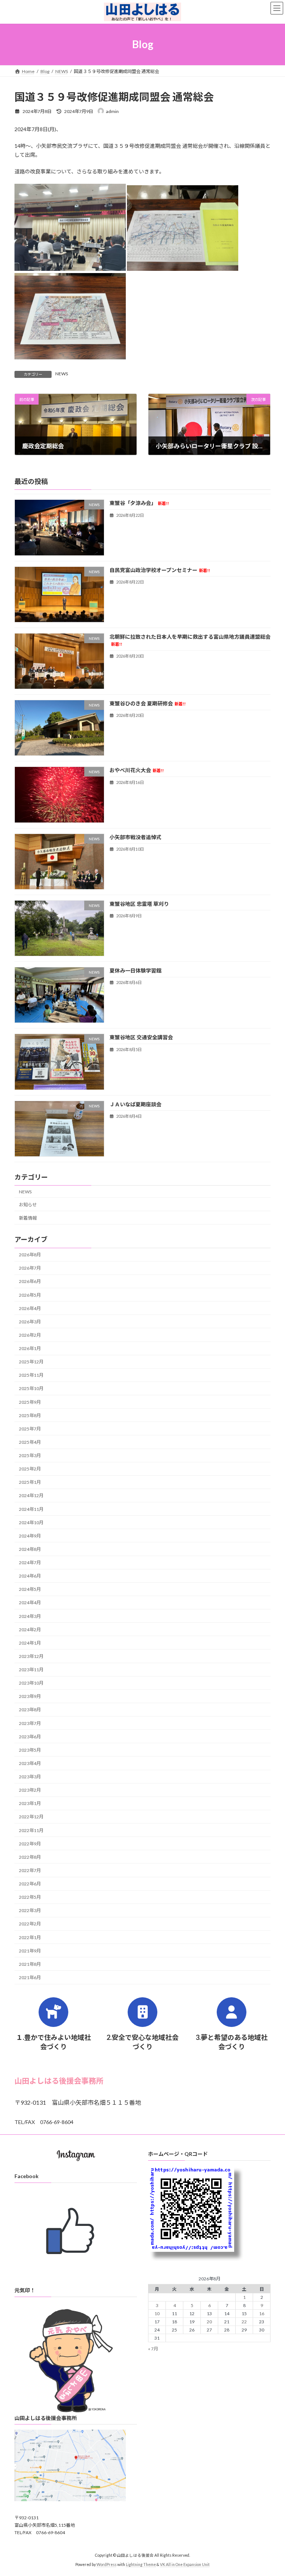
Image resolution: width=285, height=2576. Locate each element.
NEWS (62, 374)
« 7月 (153, 2349)
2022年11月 (31, 1830)
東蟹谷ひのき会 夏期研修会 (148, 703)
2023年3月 (30, 1777)
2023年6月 (30, 1737)
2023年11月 (31, 1670)
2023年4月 (30, 1763)
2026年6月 (30, 1282)
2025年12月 (31, 1362)
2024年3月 (30, 1616)
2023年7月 (30, 1723)
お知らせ (28, 1205)
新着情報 (28, 1218)
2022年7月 (30, 1870)
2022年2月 (30, 1924)
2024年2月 (30, 1630)
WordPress (107, 2565)
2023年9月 (30, 1697)
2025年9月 (30, 1402)
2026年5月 (30, 1295)
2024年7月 (30, 1563)
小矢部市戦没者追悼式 (135, 837)
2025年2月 (30, 1469)
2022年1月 (30, 1937)
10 (157, 2314)
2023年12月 (31, 1656)
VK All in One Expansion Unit (185, 2565)
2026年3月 (30, 1322)
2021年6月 (30, 1977)
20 (209, 2322)
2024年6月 (30, 1576)
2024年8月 (30, 1549)
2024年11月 (31, 1509)
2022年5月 (30, 1897)
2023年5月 (30, 1750)
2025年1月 (30, 1483)
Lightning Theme (141, 2565)
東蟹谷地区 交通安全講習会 (141, 1038)
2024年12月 (31, 1496)
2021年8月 (30, 1964)
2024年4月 (30, 1603)
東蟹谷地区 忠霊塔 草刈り (139, 904)
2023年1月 (30, 1804)
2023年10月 (31, 1683)
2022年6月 (30, 1884)
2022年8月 (30, 1857)
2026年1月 (30, 1348)
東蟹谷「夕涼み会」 (139, 503)
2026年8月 (30, 1255)
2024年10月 (31, 1523)
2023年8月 (30, 1710)
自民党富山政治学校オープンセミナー (160, 570)
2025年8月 (30, 1415)
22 (244, 2322)
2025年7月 (30, 1429)
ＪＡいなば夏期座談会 (135, 1104)
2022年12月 (31, 1817)
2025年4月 (30, 1442)
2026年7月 (30, 1268)
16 (262, 2314)
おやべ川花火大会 (137, 770)
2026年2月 (30, 1335)
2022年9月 (30, 1844)
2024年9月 (30, 1536)
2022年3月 (30, 1911)
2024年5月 (30, 1590)
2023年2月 (30, 1790)
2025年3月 (30, 1455)
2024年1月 (30, 1643)
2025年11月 (31, 1375)
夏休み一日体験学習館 (135, 970)
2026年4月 (30, 1308)
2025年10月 (31, 1389)
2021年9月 (30, 1951)
